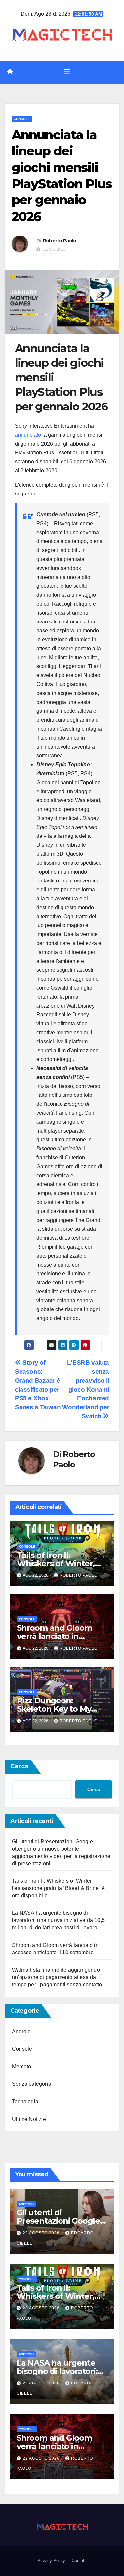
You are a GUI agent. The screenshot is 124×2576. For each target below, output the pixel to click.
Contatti (79, 2561)
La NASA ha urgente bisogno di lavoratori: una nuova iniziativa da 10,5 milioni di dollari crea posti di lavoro (58, 1920)
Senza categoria (32, 2084)
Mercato (21, 2066)
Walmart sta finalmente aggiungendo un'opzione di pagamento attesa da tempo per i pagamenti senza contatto (57, 1977)
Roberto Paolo (60, 241)
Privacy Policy (51, 2561)
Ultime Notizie (29, 2119)
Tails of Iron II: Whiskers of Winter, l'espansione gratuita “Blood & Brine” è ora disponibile (58, 1888)
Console (22, 119)
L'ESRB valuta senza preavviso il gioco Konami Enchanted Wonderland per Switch (86, 1389)
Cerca (19, 1766)
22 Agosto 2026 (42, 2233)
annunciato (28, 435)
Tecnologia (25, 2102)
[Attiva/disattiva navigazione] (67, 72)
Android (21, 2031)
